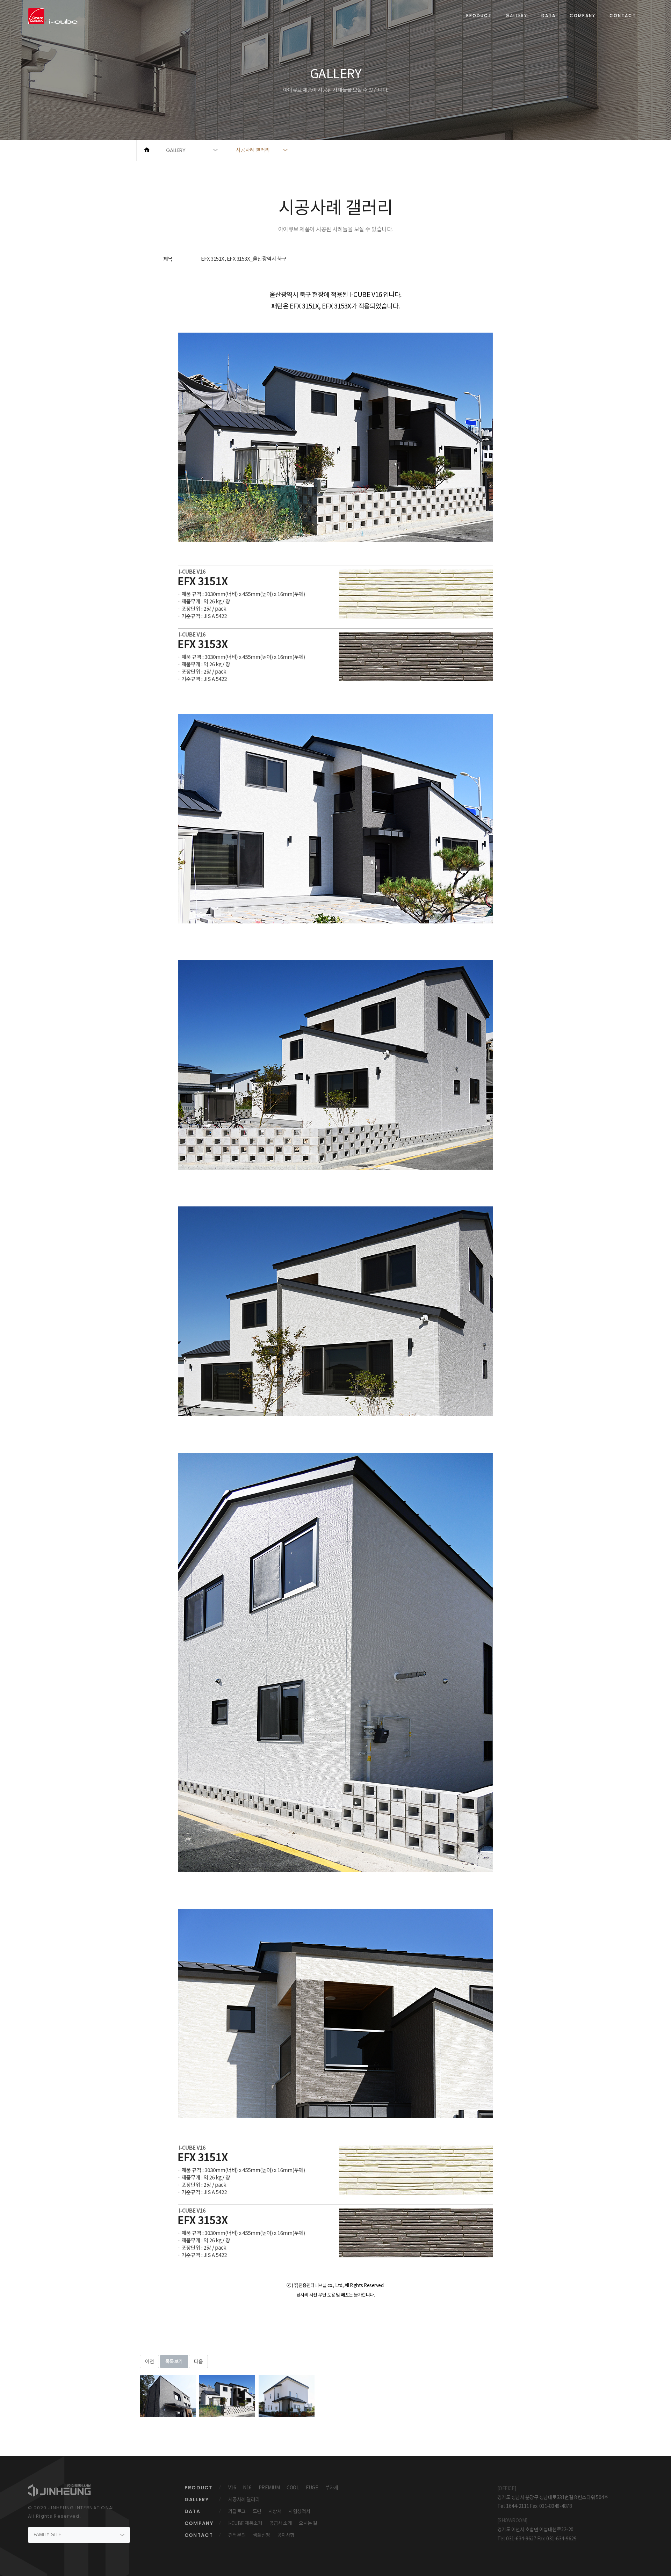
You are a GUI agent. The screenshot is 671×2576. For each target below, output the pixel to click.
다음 (198, 2361)
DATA (549, 16)
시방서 (275, 2511)
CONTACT (623, 16)
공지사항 (286, 2535)
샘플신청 (261, 2535)
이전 (149, 2361)
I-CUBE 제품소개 (245, 2523)
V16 (232, 2488)
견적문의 (237, 2535)
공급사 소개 (280, 2523)
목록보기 (174, 2361)
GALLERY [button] (176, 150)
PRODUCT (479, 16)
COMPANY (583, 16)
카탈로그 (237, 2511)
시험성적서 (299, 2511)
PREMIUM (269, 2488)
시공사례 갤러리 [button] (253, 150)
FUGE (312, 2488)
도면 (257, 2511)
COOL (293, 2488)
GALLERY (517, 16)
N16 (247, 2488)
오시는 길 (308, 2523)
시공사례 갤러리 (244, 2499)
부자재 (332, 2488)
